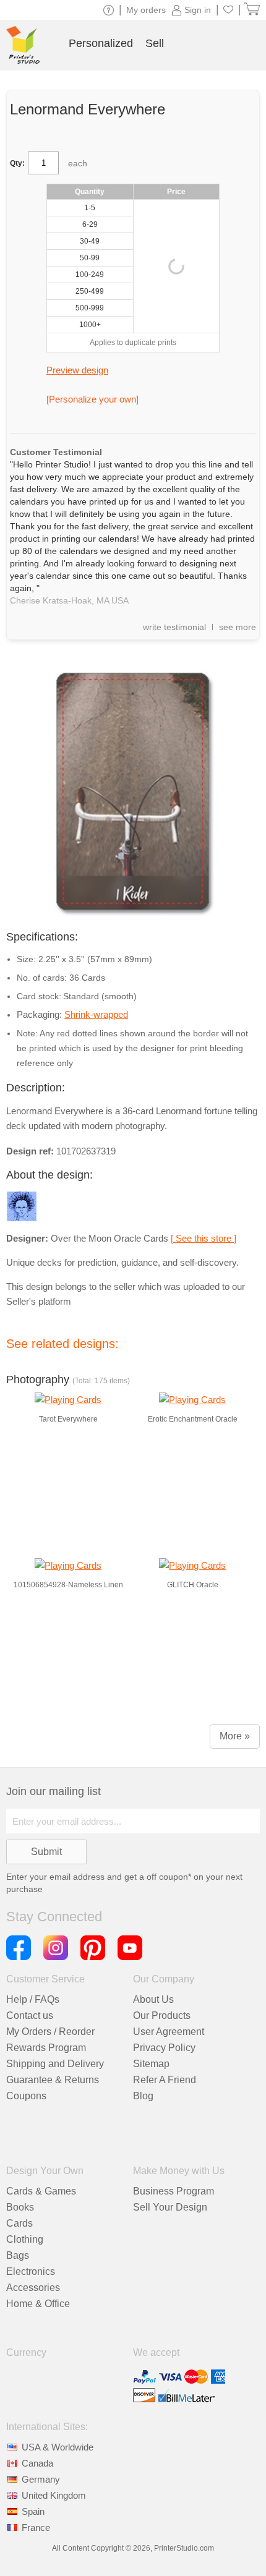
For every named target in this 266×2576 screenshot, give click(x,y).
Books (20, 2207)
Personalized (101, 43)
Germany (41, 2479)
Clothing (25, 2239)
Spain (33, 2511)
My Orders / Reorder (50, 2032)
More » (235, 1736)
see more (238, 627)
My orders (146, 10)
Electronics (31, 2271)
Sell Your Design (170, 2207)
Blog (143, 2096)
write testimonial (174, 627)
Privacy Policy (164, 2048)
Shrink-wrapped (96, 1014)
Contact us (30, 2015)
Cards (19, 2223)
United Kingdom (54, 2495)
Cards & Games (41, 2191)
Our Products (162, 2015)
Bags (18, 2255)
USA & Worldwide (58, 2447)
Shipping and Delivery (55, 2064)
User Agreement (169, 2032)
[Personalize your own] (92, 399)
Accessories (33, 2288)
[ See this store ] (204, 1238)
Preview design (77, 370)
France (36, 2527)
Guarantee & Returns (53, 2080)
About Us (153, 1999)
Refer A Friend (165, 2080)
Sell (155, 43)
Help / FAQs (33, 1999)
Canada (37, 2463)
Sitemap (151, 2064)
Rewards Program (46, 2048)
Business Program (174, 2191)
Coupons (26, 2096)
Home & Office (38, 2304)
